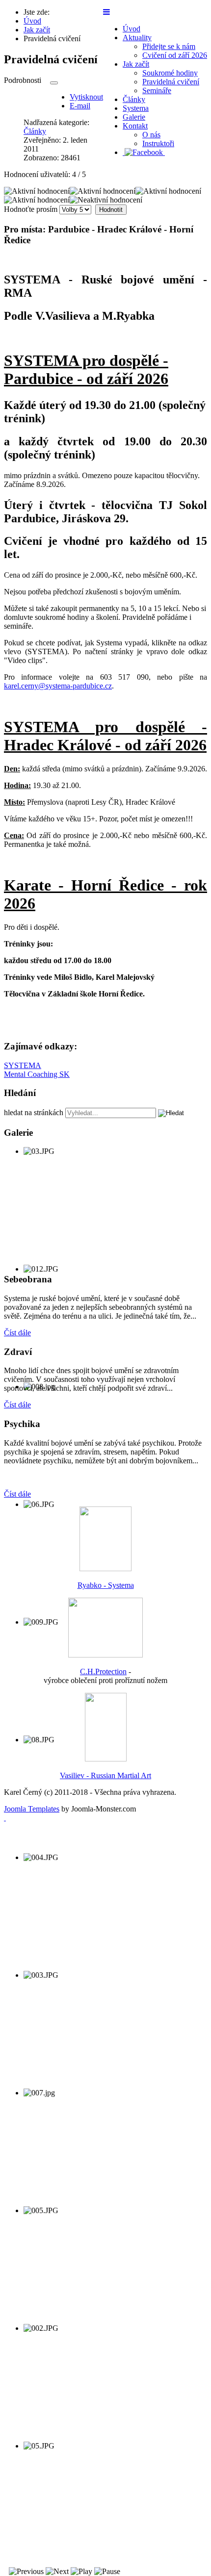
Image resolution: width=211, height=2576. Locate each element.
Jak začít (136, 64)
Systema (136, 108)
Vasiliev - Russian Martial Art (105, 1775)
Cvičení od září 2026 (175, 55)
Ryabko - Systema (106, 1585)
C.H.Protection (103, 1671)
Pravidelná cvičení (171, 82)
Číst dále (17, 1333)
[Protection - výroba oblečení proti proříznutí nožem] (105, 1655)
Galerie (134, 117)
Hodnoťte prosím (31, 209)
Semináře (157, 90)
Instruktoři (158, 143)
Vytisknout (86, 97)
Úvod (132, 29)
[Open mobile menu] (106, 12)
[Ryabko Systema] (105, 1569)
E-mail (80, 106)
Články (134, 99)
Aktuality (137, 38)
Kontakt (135, 126)
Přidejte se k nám (169, 46)
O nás (151, 135)
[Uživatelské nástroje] (54, 83)
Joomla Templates (32, 1809)
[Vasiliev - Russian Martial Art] (106, 1759)
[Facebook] (144, 152)
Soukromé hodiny (170, 73)
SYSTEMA (23, 1065)
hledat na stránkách (34, 1112)
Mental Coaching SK (37, 1074)
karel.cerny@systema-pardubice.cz (58, 686)
